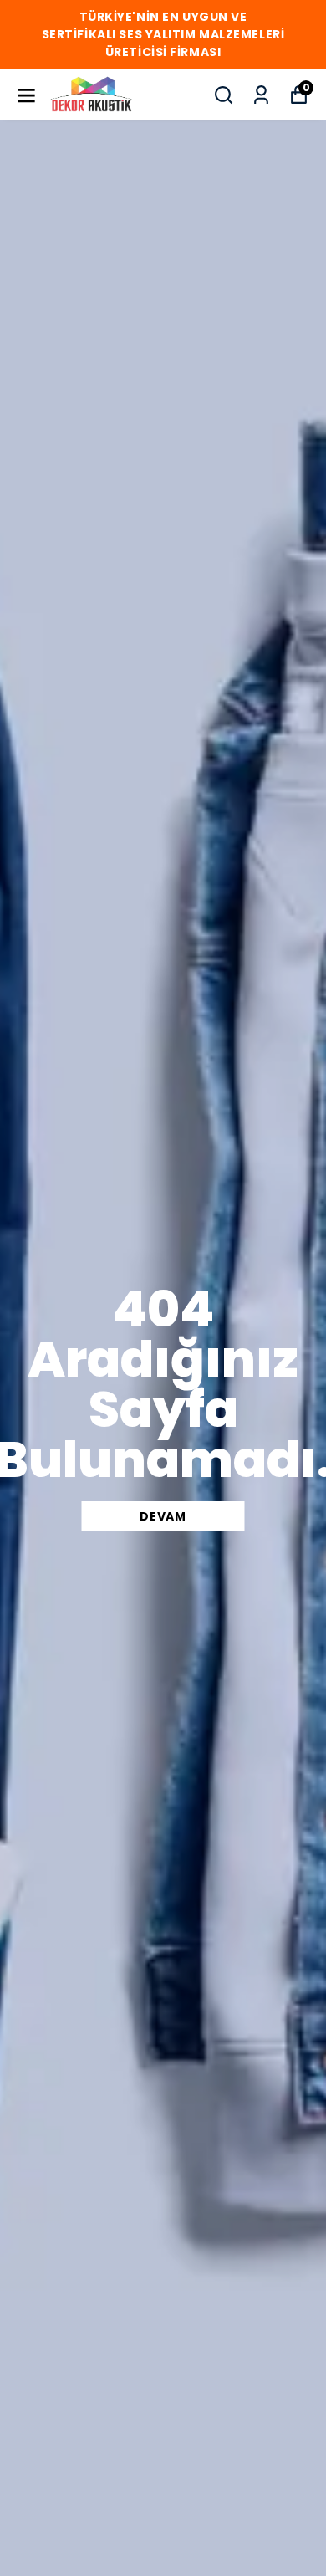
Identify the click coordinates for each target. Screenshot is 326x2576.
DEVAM (163, 1516)
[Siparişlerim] (261, 95)
